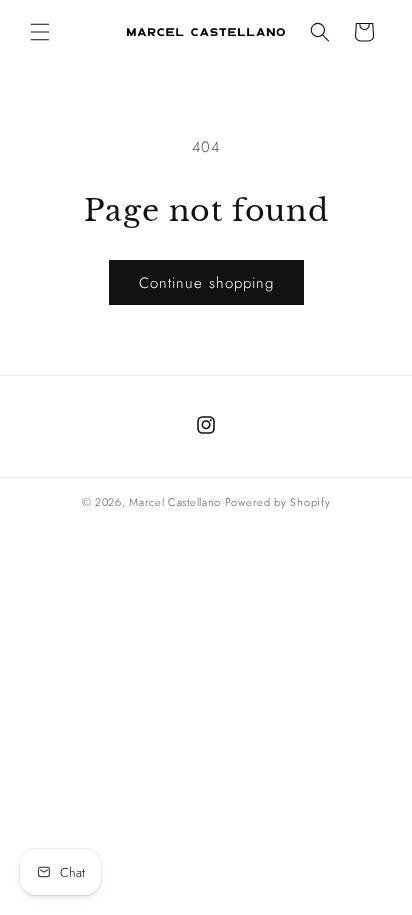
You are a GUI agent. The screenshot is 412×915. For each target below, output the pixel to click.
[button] (40, 32)
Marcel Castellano (175, 502)
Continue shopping (206, 283)
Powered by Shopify (278, 502)
